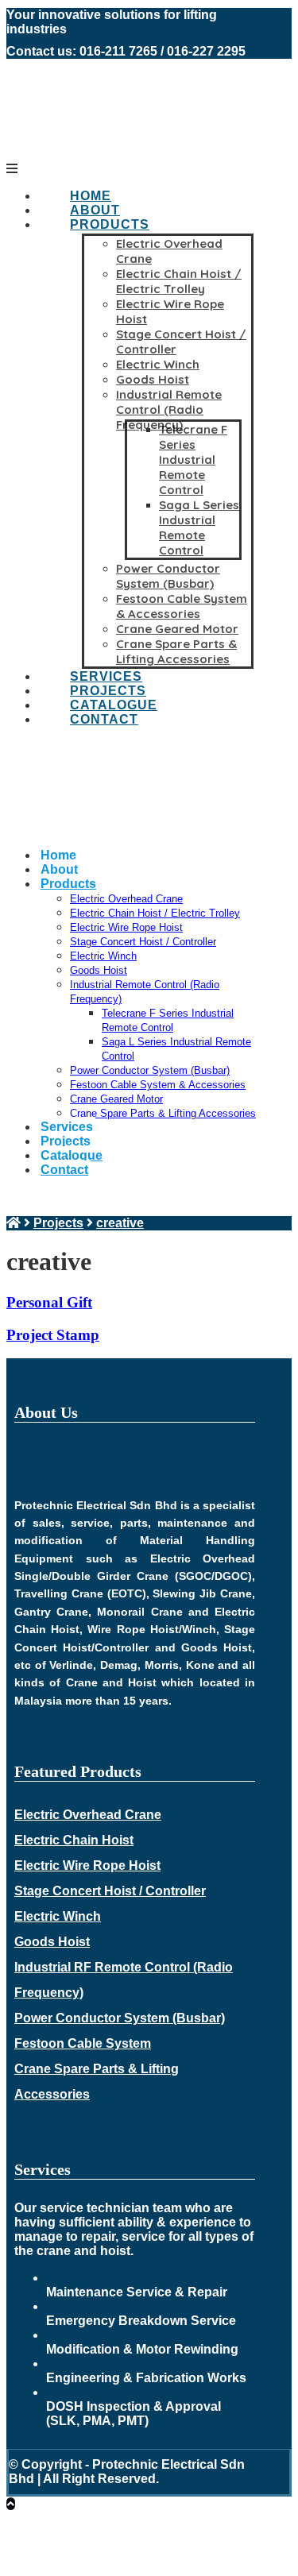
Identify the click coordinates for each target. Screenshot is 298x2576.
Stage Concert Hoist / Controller (110, 1891)
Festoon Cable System (83, 2043)
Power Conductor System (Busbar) (120, 2018)
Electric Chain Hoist (74, 1840)
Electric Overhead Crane (88, 1815)
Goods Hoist (52, 1942)
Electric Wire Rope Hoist (87, 1865)
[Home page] (14, 1223)
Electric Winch (58, 1916)
